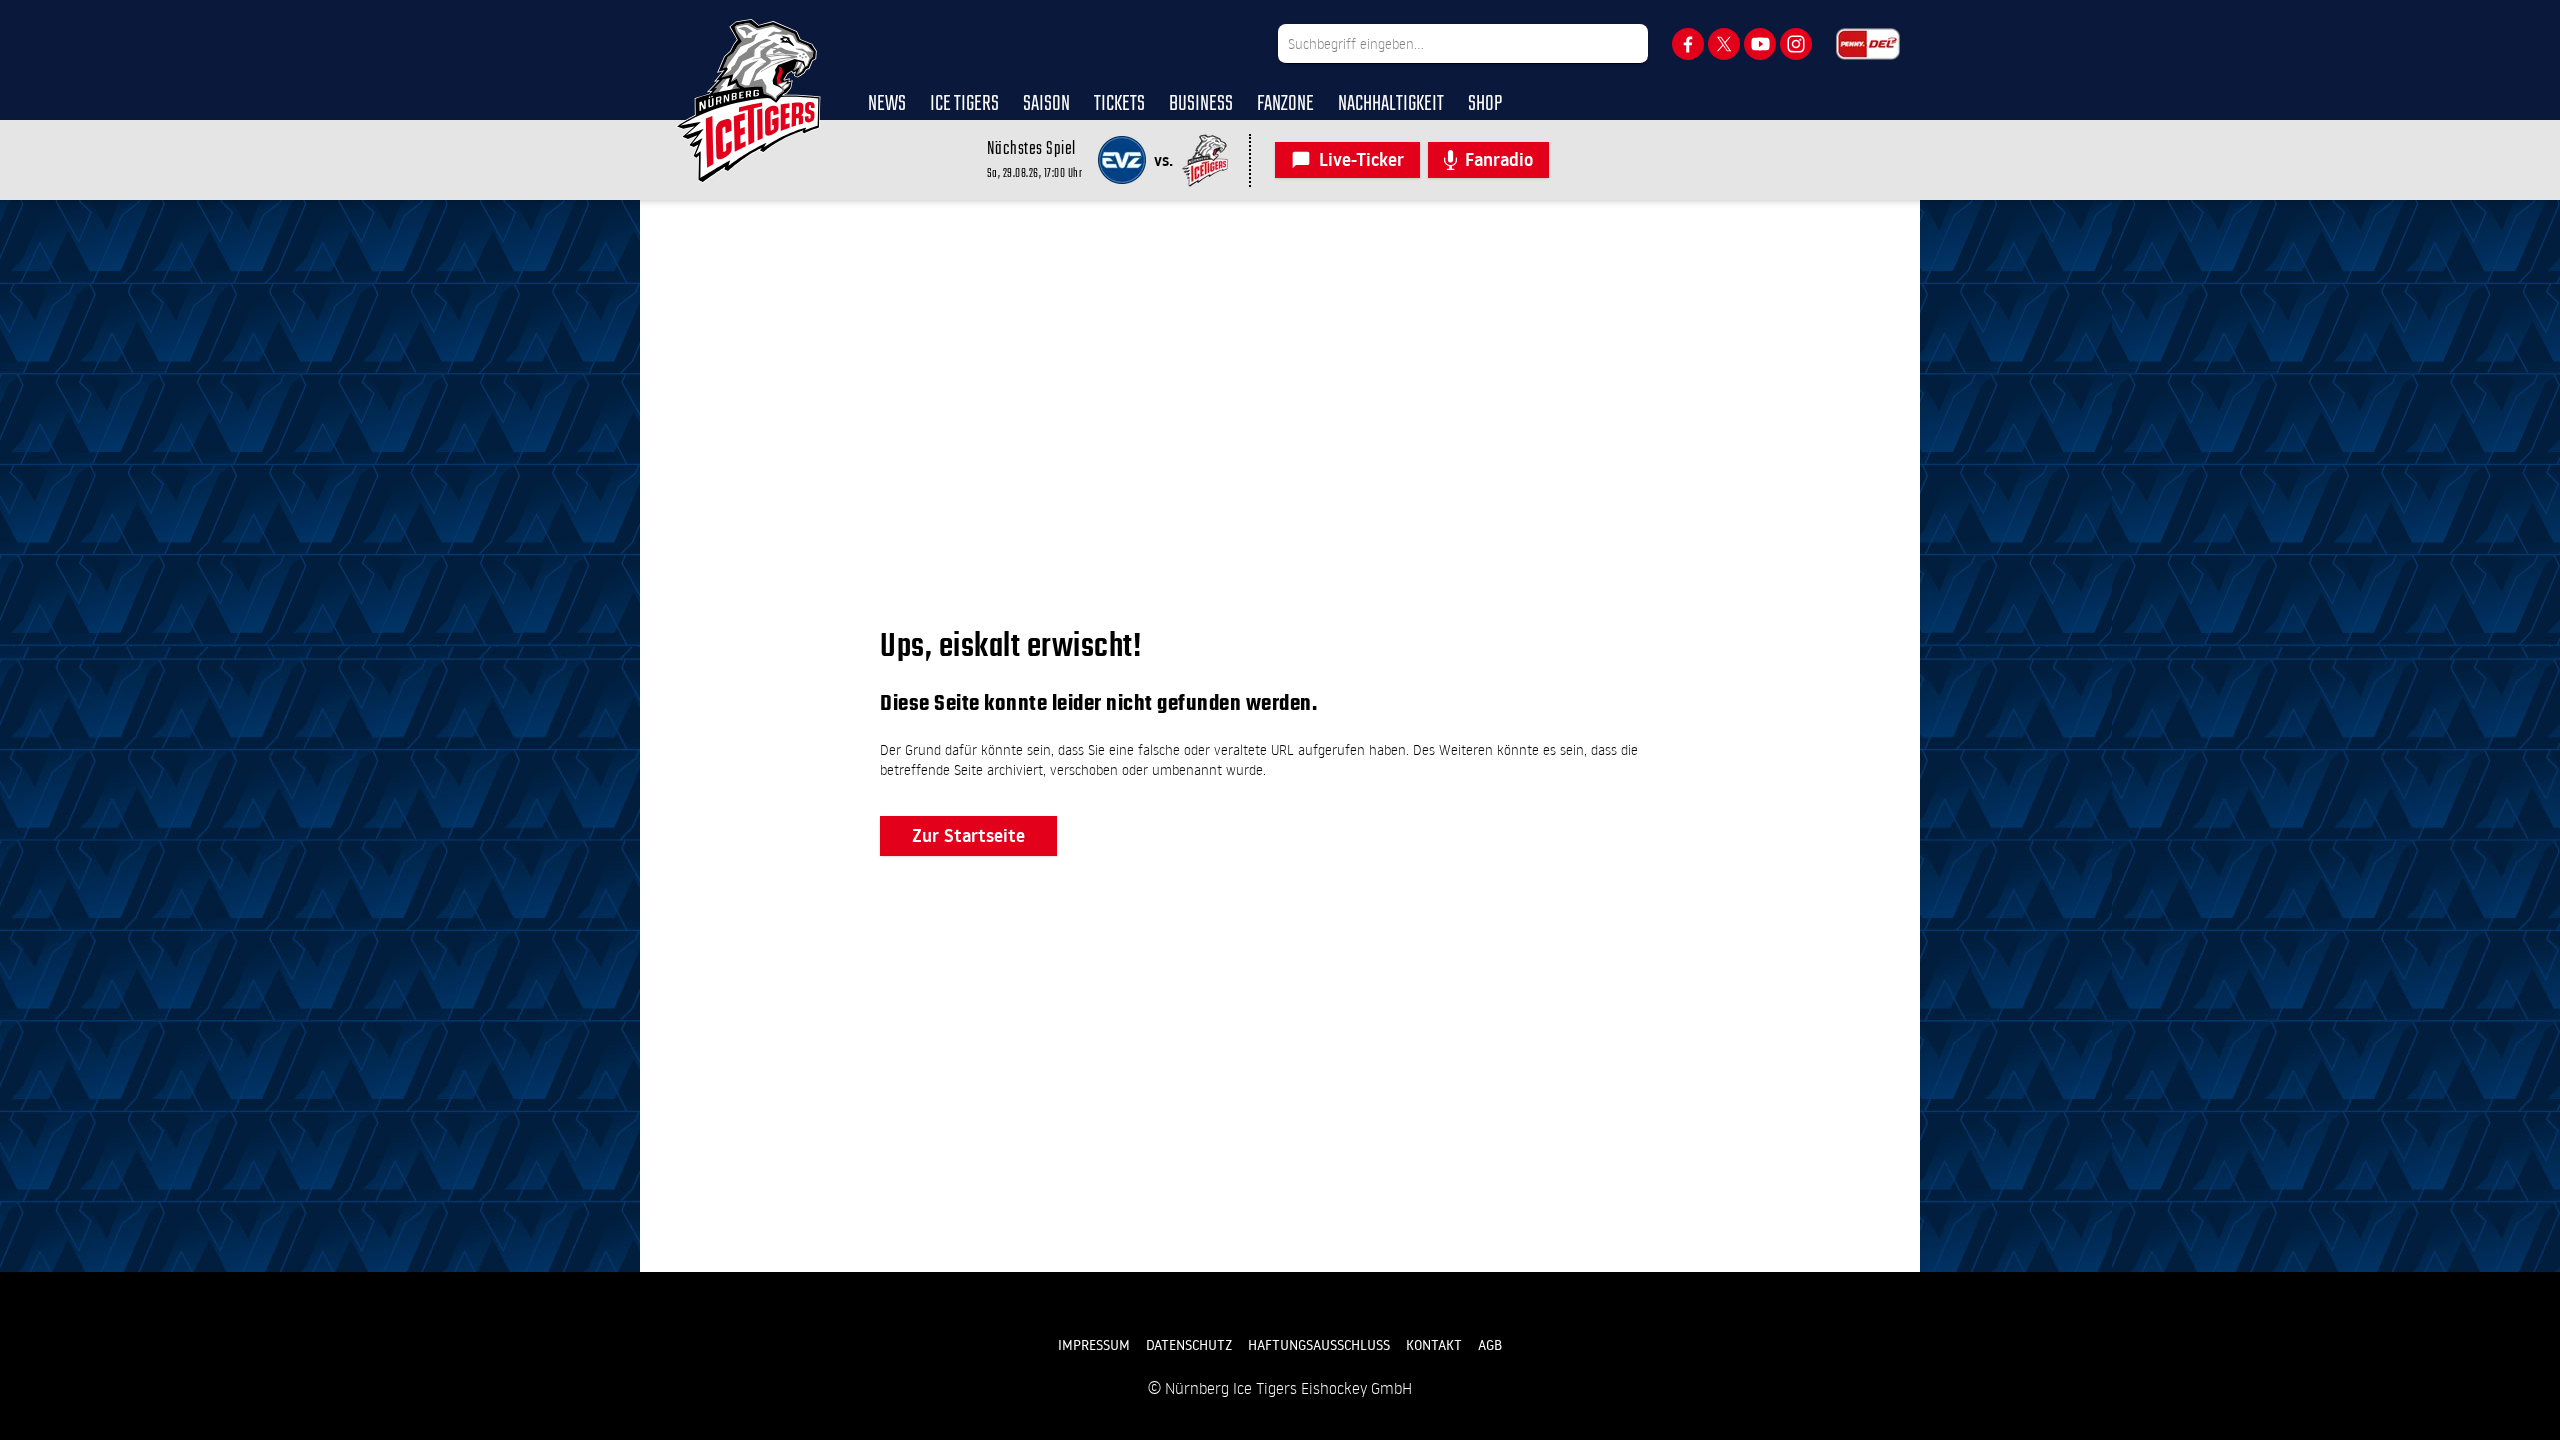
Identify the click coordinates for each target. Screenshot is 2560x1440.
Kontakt (1434, 1345)
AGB (1490, 1345)
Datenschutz (1189, 1345)
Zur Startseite (968, 835)
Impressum (1094, 1345)
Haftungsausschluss (1319, 1345)
